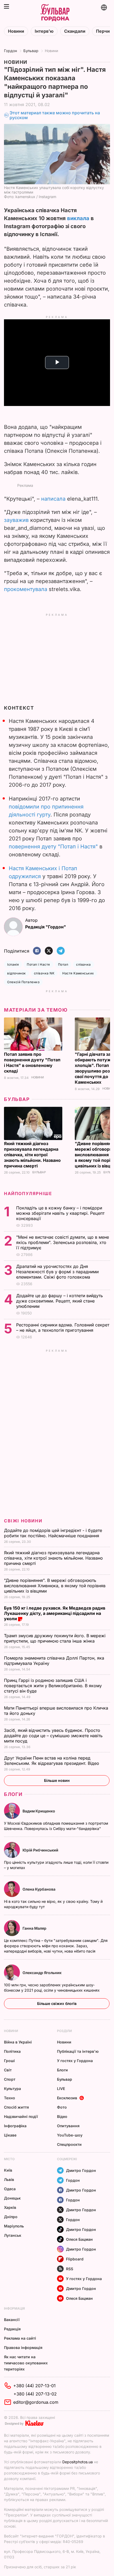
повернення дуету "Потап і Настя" (53, 847)
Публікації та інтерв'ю (78, 2051)
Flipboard (75, 2259)
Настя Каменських (78, 973)
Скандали (75, 31)
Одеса (10, 2189)
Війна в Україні (18, 2042)
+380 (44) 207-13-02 (35, 2394)
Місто (9, 2159)
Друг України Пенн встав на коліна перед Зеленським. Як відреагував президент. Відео (52, 1761)
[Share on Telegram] (61, 951)
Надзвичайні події (21, 2116)
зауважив (16, 520)
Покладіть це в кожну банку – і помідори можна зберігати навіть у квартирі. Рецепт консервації (60, 1213)
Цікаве (10, 2135)
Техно (10, 2098)
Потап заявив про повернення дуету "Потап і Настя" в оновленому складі (32, 1063)
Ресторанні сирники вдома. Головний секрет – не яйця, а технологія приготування (63, 1327)
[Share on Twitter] (49, 951)
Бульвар (31, 51)
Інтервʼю (44, 31)
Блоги (13, 1794)
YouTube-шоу (70, 2135)
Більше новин (57, 1780)
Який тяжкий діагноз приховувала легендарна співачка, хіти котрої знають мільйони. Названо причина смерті (32, 1155)
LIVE (61, 2089)
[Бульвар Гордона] (55, 13)
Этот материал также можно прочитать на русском (55, 115)
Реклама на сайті (20, 2338)
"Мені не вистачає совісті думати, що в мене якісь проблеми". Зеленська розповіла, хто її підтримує (63, 1242)
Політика (12, 2051)
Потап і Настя (38, 964)
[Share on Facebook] (37, 951)
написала (53, 499)
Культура (12, 2089)
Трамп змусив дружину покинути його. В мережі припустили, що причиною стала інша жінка (55, 1638)
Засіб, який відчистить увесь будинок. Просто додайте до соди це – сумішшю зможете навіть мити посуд (53, 1736)
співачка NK (44, 973)
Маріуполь (14, 2226)
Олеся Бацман (79, 2239)
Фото (62, 2107)
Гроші (9, 2061)
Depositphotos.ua (78, 2462)
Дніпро (11, 2217)
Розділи (64, 2031)
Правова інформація (23, 2347)
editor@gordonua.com (36, 2402)
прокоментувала (26, 589)
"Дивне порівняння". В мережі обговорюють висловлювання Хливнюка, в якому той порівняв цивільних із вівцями (55, 1586)
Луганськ (13, 2235)
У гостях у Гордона (75, 2061)
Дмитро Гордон (81, 2170)
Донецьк (12, 2198)
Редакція (12, 2329)
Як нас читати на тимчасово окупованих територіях (26, 2363)
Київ (8, 2170)
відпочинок (17, 973)
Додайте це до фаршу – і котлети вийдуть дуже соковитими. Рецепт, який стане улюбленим (60, 1301)
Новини (16, 31)
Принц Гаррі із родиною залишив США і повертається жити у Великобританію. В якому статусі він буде (53, 1686)
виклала (78, 218)
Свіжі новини (23, 1521)
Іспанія (13, 964)
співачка (84, 964)
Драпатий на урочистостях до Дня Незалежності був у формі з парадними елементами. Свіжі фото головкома (57, 1272)
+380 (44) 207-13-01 (34, 2386)
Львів (9, 2179)
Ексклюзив (67, 2098)
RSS (70, 2269)
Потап (63, 964)
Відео (62, 2116)
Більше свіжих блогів (57, 2003)
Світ (8, 2070)
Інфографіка (15, 2126)
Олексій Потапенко (23, 982)
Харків (10, 2207)
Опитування (68, 2126)
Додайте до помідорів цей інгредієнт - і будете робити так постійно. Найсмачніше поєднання (53, 1533)
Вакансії (12, 2320)
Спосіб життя (16, 2107)
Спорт (10, 2079)
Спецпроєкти (69, 2144)
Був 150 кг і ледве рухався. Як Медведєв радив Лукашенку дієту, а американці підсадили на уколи (55, 1613)
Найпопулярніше (28, 1193)
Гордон (10, 51)
